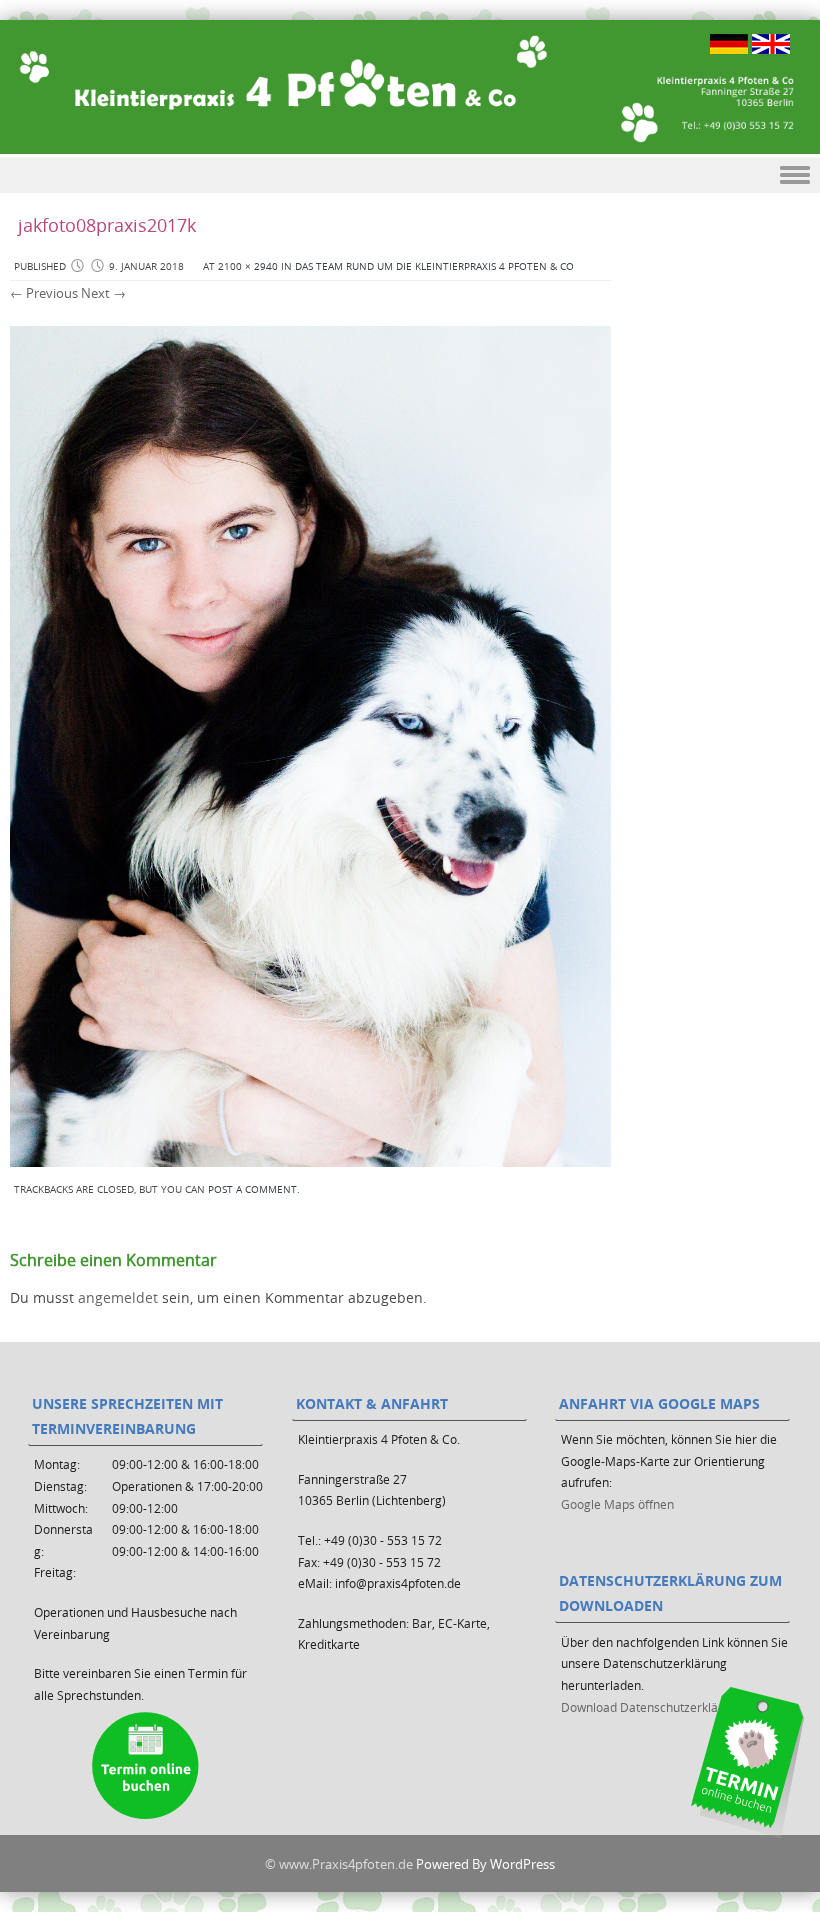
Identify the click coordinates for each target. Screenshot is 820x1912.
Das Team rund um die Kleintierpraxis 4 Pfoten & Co (434, 266)
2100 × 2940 (248, 266)
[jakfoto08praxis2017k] (310, 1161)
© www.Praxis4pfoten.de (339, 1864)
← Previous (44, 293)
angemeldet (118, 1297)
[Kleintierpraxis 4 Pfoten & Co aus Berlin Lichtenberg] (410, 87)
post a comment (252, 1189)
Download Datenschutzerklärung (652, 1707)
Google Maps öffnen (617, 1504)
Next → (103, 293)
